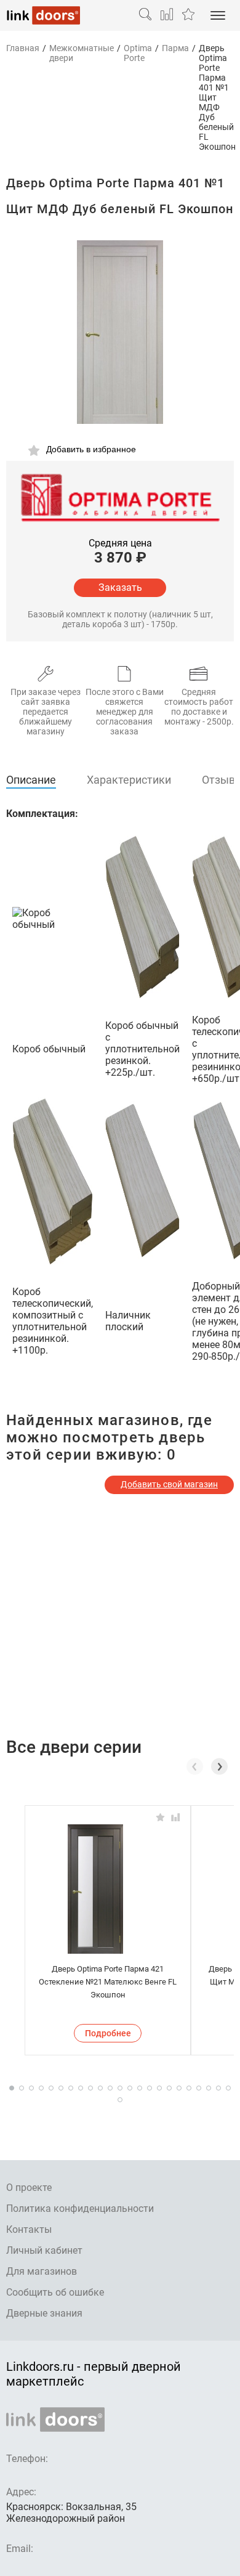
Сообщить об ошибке (55, 2292)
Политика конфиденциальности (80, 2208)
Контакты (29, 2229)
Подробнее (108, 2033)
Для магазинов (42, 2271)
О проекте (29, 2188)
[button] (219, 1766)
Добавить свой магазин (169, 1484)
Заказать (120, 587)
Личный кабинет (44, 2250)
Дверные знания (44, 2313)
